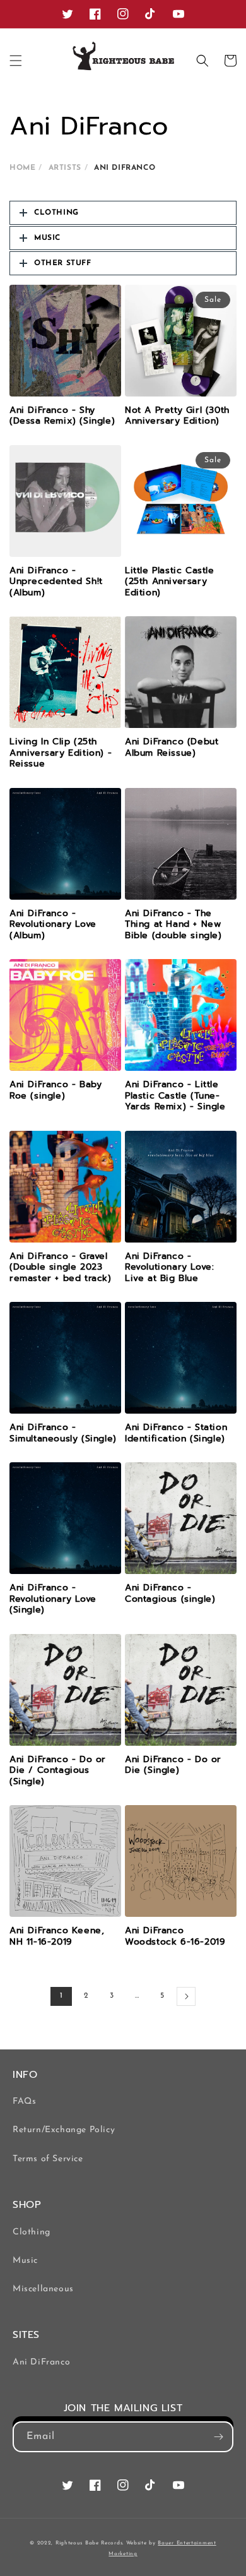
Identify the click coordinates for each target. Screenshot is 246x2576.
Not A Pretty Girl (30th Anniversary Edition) (177, 416)
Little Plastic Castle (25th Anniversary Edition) (170, 582)
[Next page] (186, 1996)
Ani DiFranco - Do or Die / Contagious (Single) (58, 1771)
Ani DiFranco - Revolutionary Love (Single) (53, 1599)
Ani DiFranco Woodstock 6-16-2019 (175, 1936)
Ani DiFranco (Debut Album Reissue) (172, 747)
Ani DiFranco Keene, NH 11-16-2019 (57, 1936)
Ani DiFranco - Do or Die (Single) (173, 1765)
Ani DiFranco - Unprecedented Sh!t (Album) (56, 582)
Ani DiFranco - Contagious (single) (170, 1593)
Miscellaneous (43, 2289)
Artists (65, 168)
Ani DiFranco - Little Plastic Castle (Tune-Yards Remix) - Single (175, 1096)
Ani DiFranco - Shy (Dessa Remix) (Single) (62, 416)
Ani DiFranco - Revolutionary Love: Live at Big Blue (169, 1267)
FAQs (24, 2102)
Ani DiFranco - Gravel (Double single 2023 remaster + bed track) (61, 1267)
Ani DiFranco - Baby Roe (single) (56, 1090)
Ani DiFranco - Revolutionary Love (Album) (53, 925)
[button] (16, 61)
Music (25, 2261)
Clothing (32, 2232)
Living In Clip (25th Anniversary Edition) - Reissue (61, 753)
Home (22, 168)
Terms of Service (48, 2159)
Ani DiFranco (41, 2362)
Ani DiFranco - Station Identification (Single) (176, 1433)
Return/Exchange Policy (64, 2130)
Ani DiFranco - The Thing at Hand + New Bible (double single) (173, 925)
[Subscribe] (218, 2437)
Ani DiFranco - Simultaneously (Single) (63, 1433)
